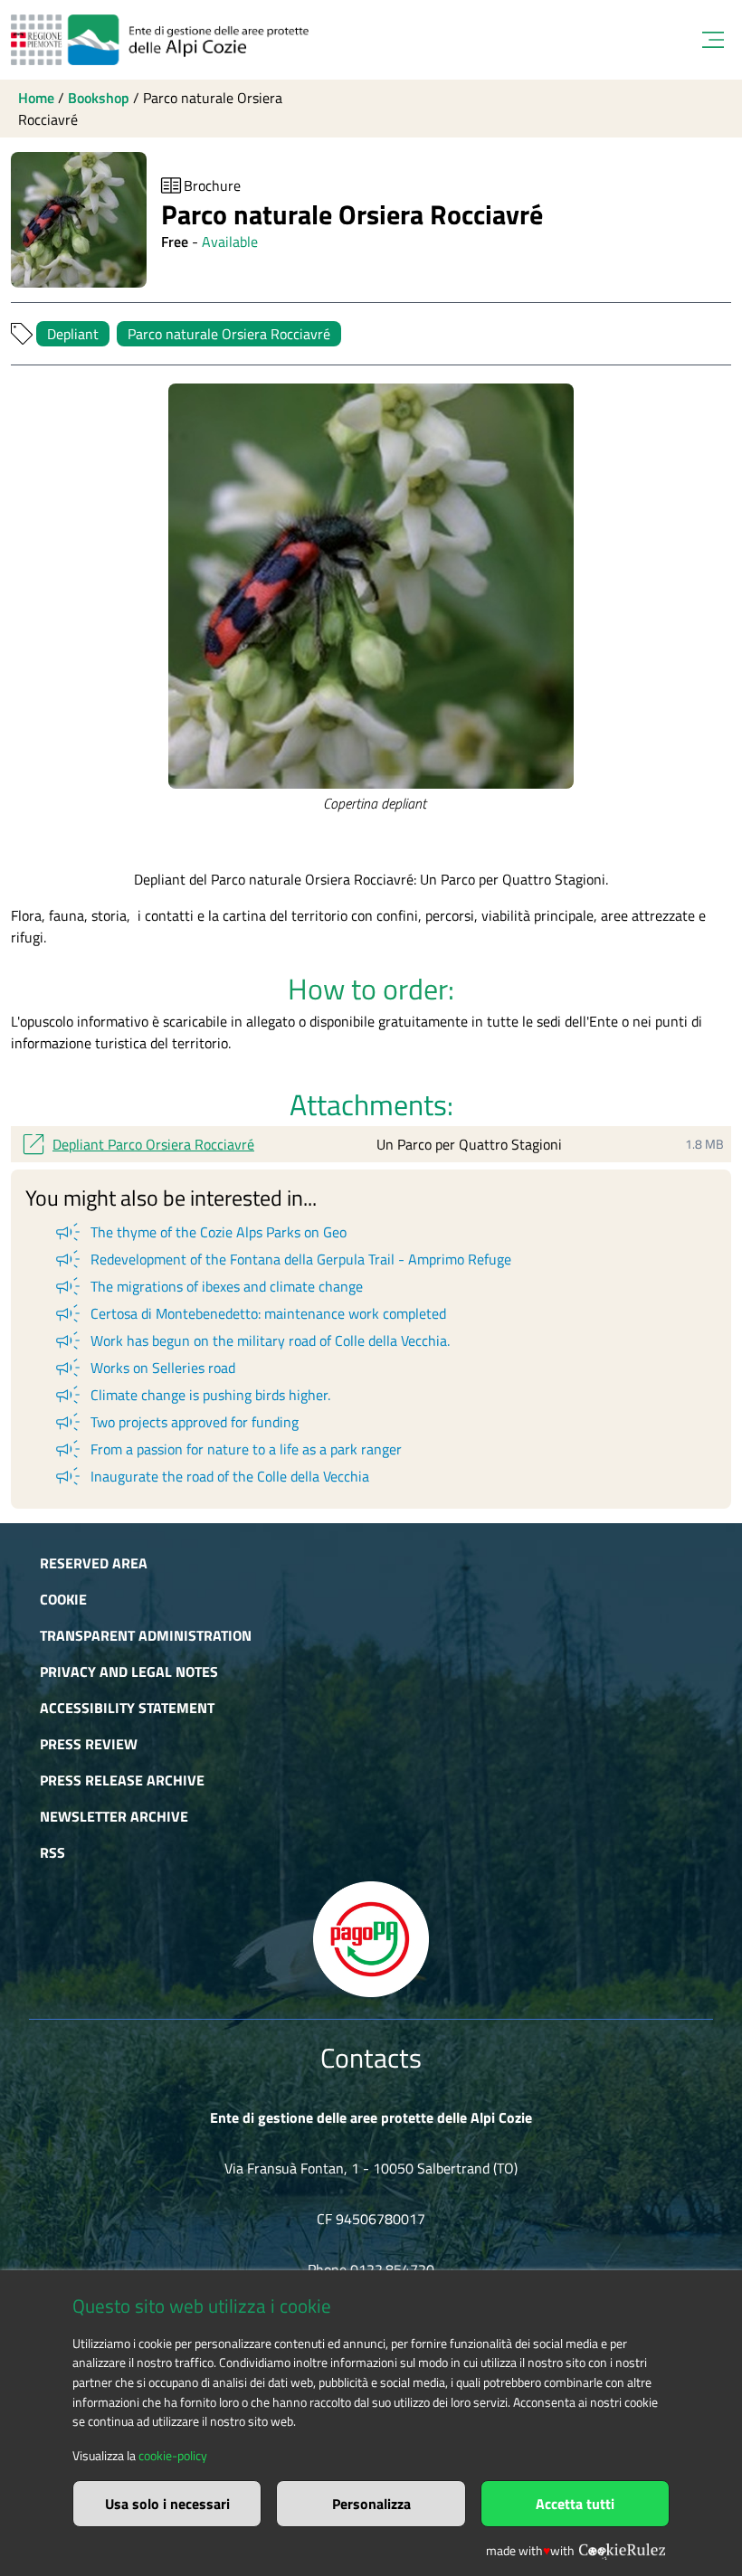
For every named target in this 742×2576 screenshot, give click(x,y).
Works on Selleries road (144, 1368)
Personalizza (371, 2504)
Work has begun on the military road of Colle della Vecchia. (251, 1340)
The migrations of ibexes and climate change (208, 1286)
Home (36, 98)
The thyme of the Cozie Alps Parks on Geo (200, 1232)
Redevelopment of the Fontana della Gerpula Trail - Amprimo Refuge (282, 1259)
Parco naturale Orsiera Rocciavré (229, 334)
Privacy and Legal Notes (129, 1672)
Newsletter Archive (114, 1816)
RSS (52, 1852)
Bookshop (99, 98)
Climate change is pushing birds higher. (191, 1395)
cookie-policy (173, 2456)
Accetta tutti (575, 2504)
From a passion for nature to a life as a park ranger (227, 1449)
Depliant (73, 334)
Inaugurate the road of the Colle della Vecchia (211, 1476)
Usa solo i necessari (167, 2504)
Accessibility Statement (127, 1708)
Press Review (89, 1744)
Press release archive (122, 1780)
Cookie (63, 1599)
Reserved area (94, 1563)
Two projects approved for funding (176, 1422)
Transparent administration (146, 1635)
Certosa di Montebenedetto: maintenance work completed (249, 1313)
